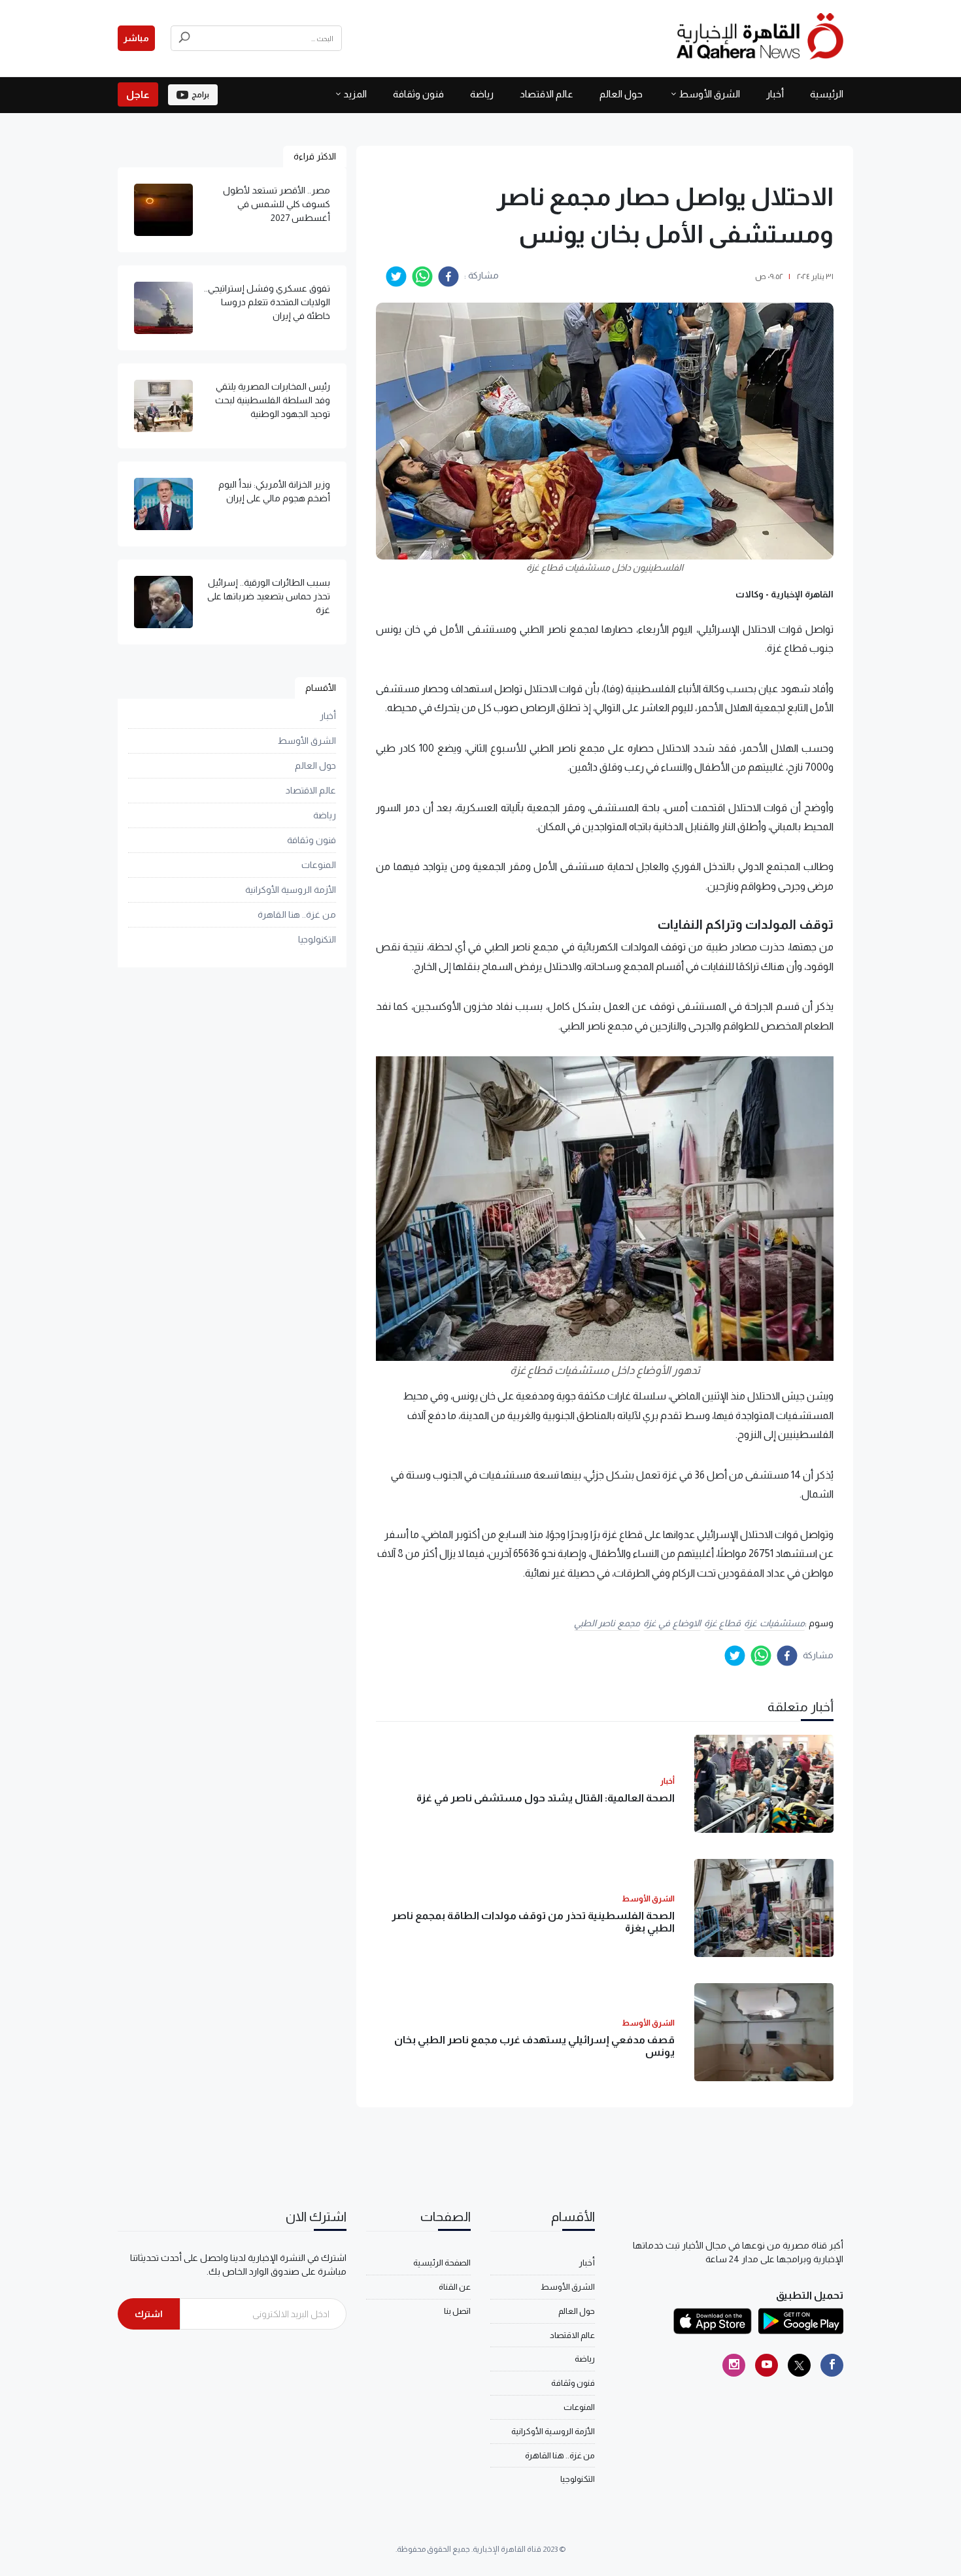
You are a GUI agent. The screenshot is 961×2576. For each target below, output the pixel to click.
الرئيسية (827, 94)
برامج (200, 95)
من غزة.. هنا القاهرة (297, 914)
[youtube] (767, 2365)
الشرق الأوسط (709, 94)
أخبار (775, 94)
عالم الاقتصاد (547, 94)
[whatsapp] (422, 276)
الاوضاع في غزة (672, 1623)
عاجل (138, 94)
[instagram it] (734, 2365)
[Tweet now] (799, 2365)
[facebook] (448, 276)
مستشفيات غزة (774, 1623)
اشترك (149, 2314)
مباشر (136, 38)
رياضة (482, 94)
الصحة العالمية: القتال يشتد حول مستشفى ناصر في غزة (546, 1798)
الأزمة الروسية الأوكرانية (291, 890)
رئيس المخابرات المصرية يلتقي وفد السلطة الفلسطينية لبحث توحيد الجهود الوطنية (273, 400)
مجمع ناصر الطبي (607, 1623)
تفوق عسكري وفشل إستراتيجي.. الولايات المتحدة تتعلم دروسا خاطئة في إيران (267, 302)
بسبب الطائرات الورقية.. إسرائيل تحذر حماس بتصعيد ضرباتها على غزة (269, 596)
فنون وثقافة (418, 94)
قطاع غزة (723, 1623)
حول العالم (621, 94)
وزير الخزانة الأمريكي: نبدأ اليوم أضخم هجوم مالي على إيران (274, 491)
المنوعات (319, 865)
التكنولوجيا (317, 939)
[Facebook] (832, 2365)
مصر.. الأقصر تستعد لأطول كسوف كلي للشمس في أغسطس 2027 (277, 204)
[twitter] (396, 276)
